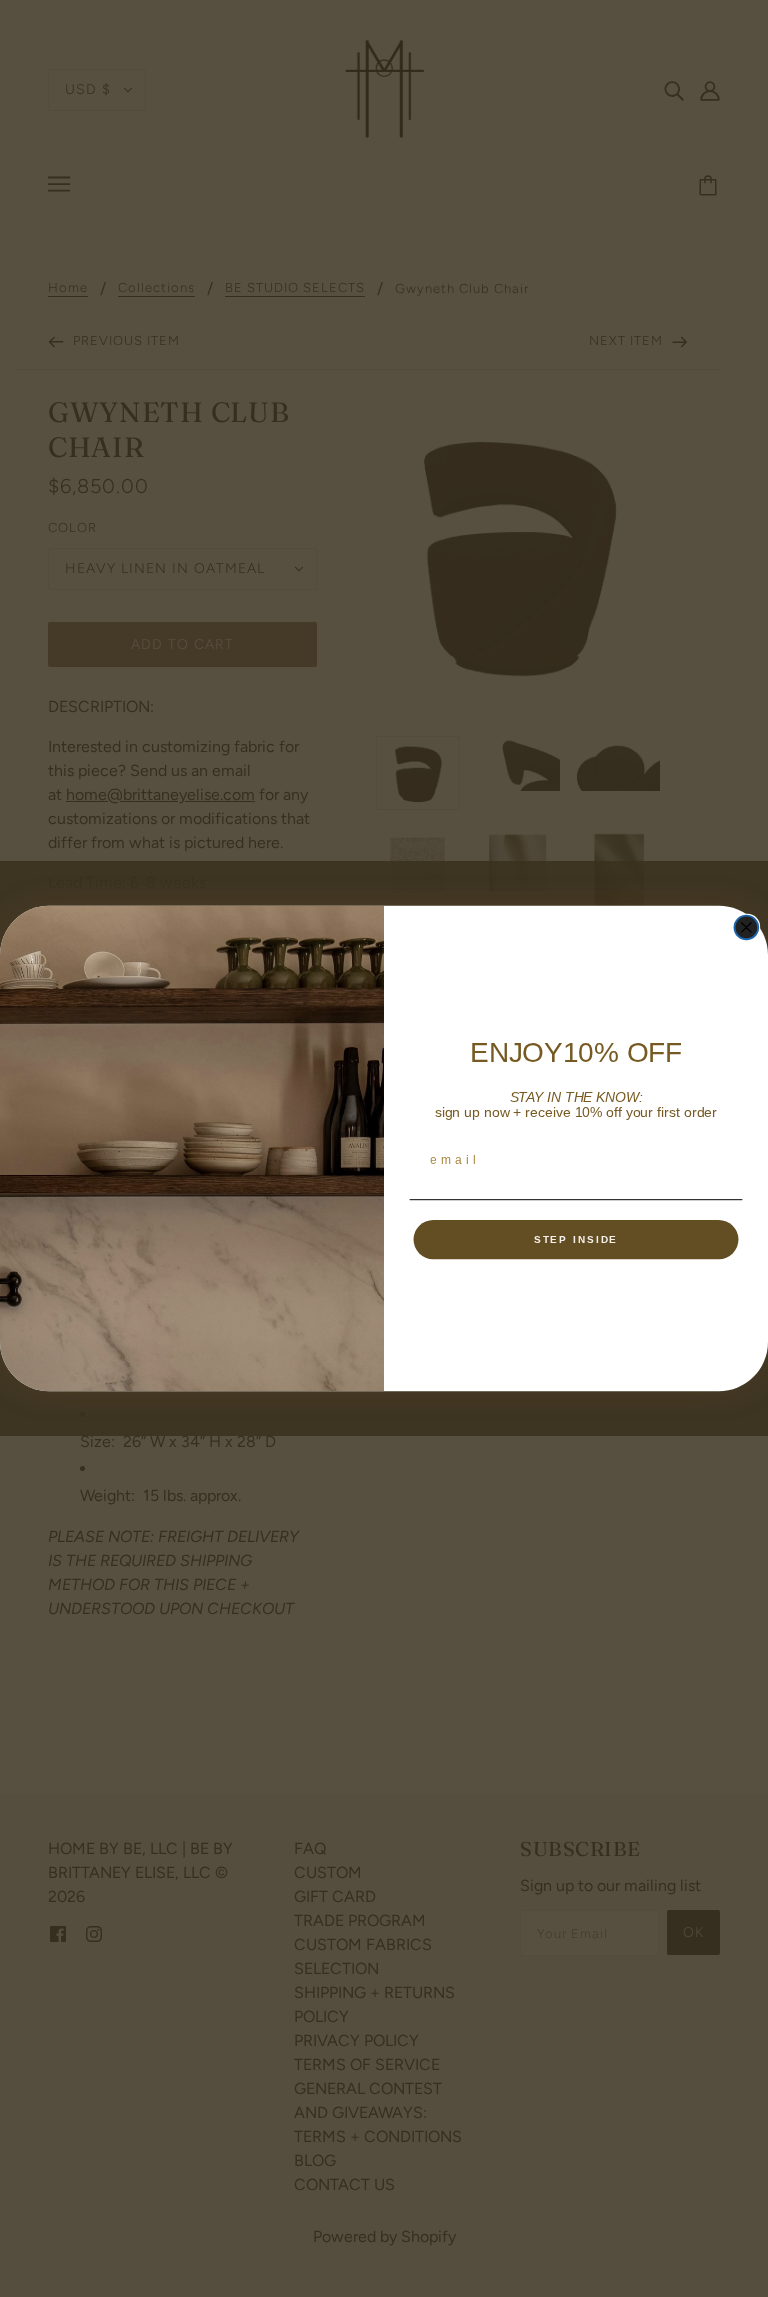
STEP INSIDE (576, 1239)
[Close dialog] (747, 928)
